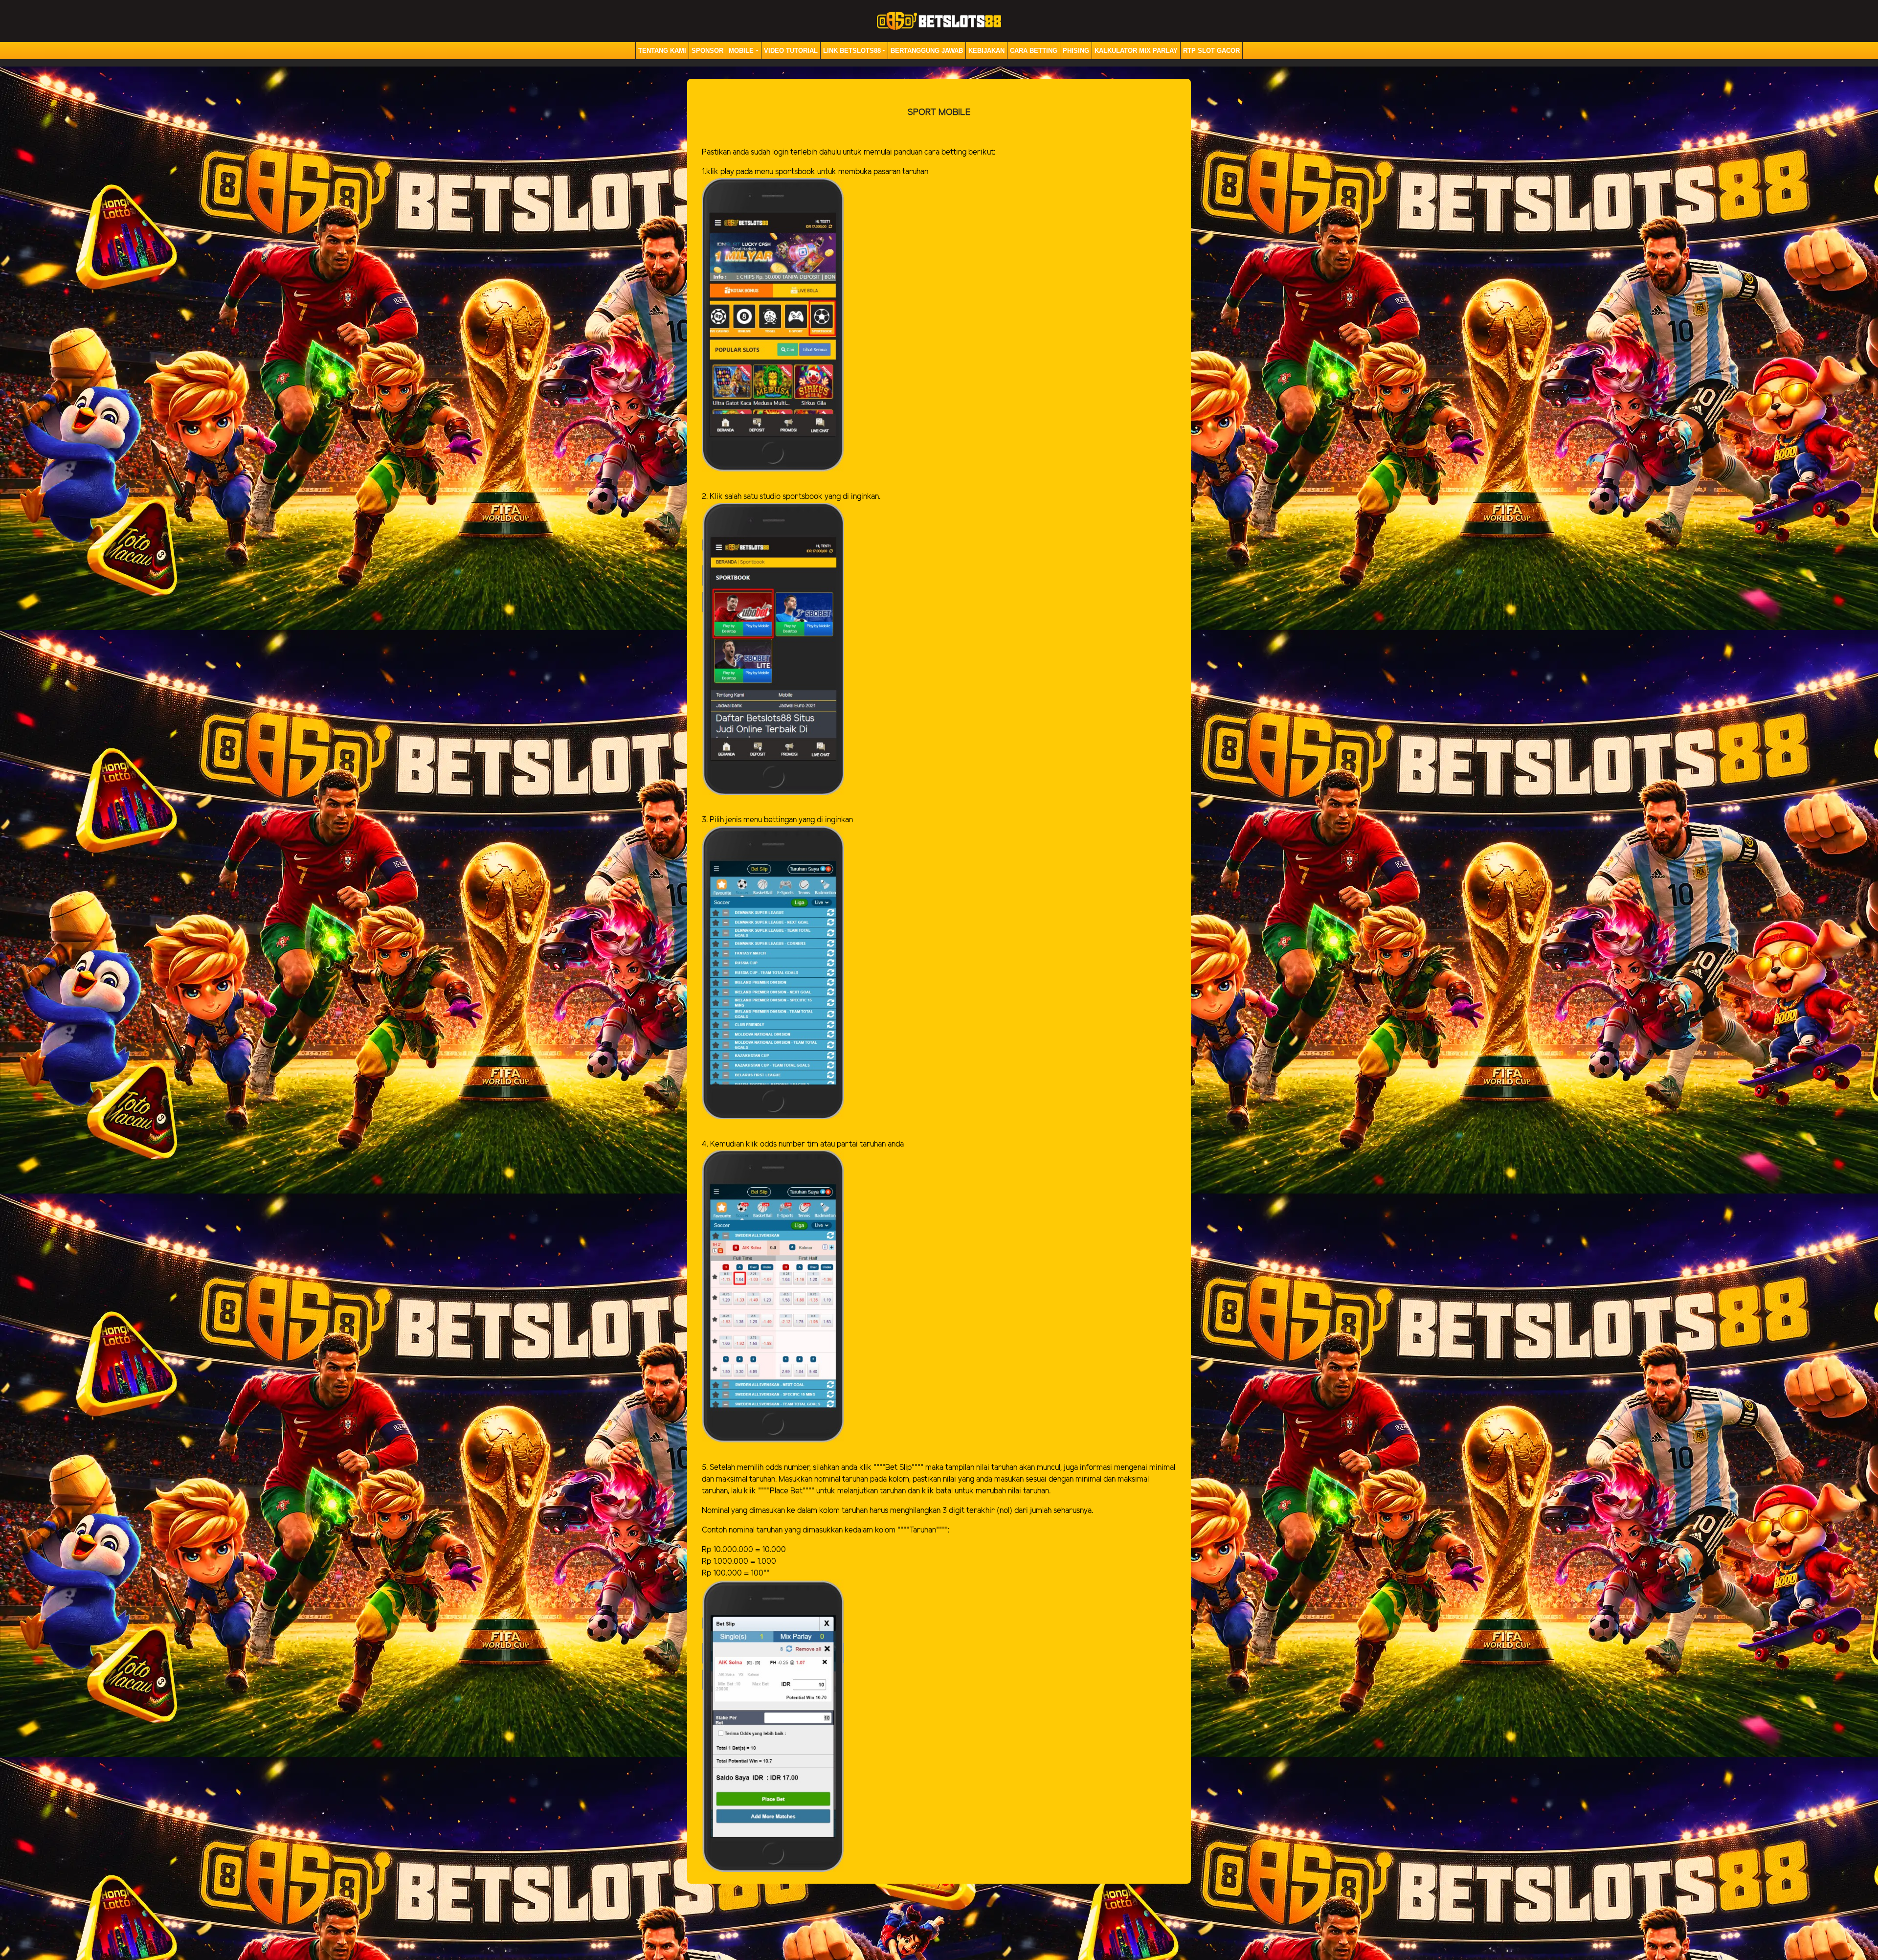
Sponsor (707, 51)
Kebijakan (986, 51)
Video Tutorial (791, 51)
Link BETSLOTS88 (852, 51)
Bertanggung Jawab (927, 51)
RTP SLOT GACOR (1211, 51)
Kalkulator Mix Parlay (1136, 51)
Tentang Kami (662, 51)
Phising (1076, 51)
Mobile (741, 51)
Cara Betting (1034, 51)
